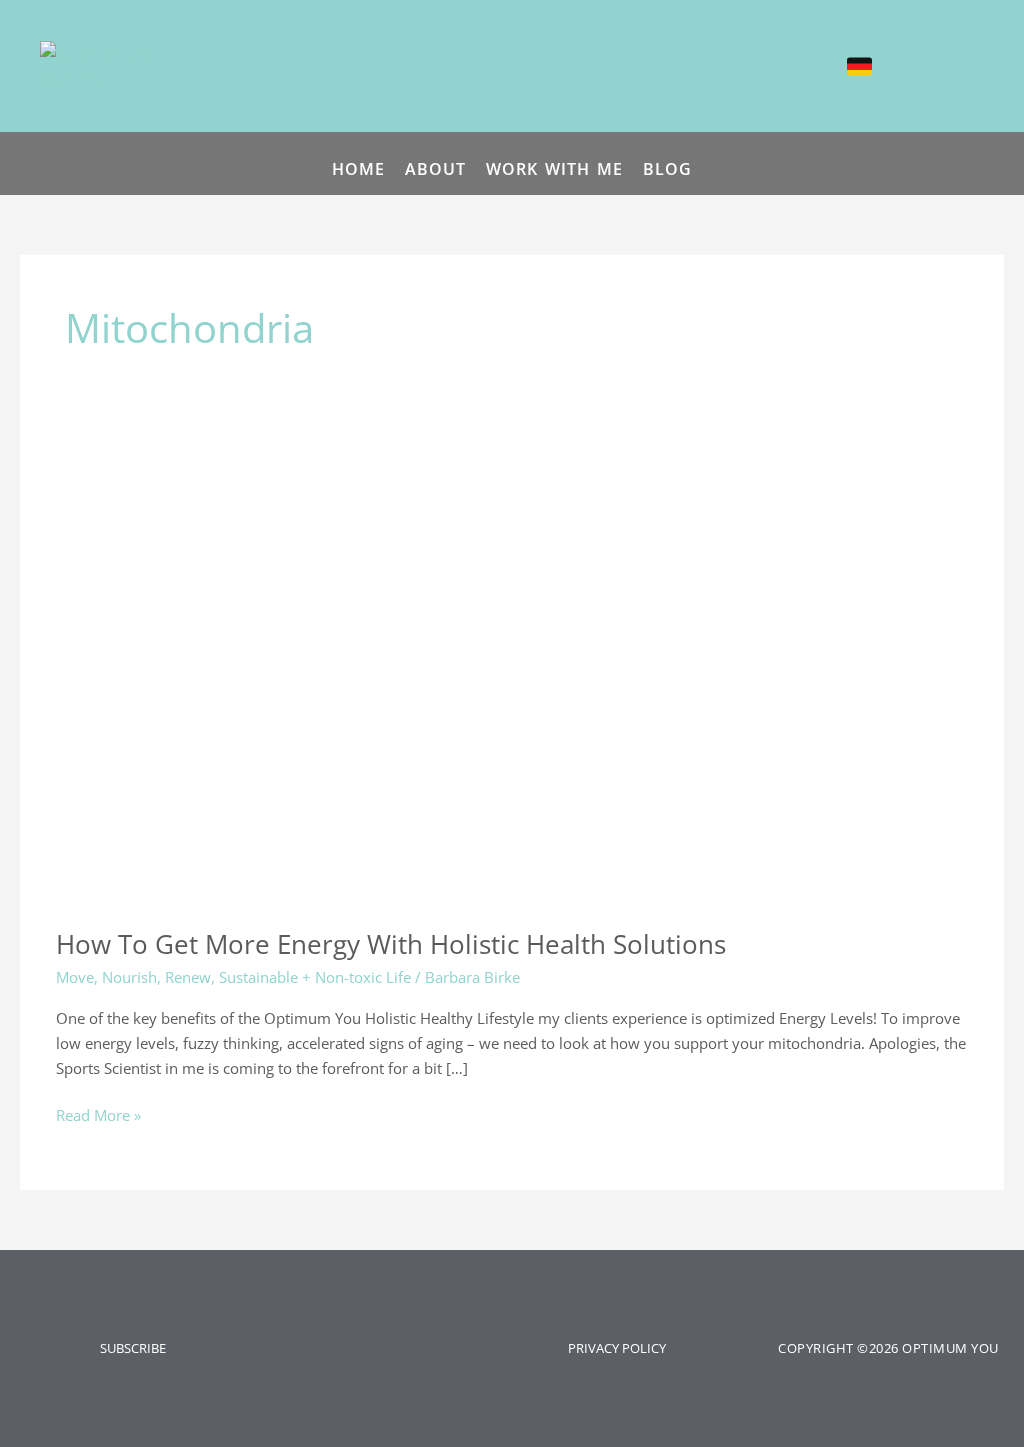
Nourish (129, 977)
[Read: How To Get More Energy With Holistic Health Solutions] (281, 678)
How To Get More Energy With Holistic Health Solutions (391, 944)
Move (75, 977)
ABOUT (435, 169)
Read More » (98, 1114)
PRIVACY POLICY (617, 1348)
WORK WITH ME (554, 169)
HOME (358, 169)
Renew (188, 977)
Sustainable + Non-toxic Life (315, 977)
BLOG (667, 169)
